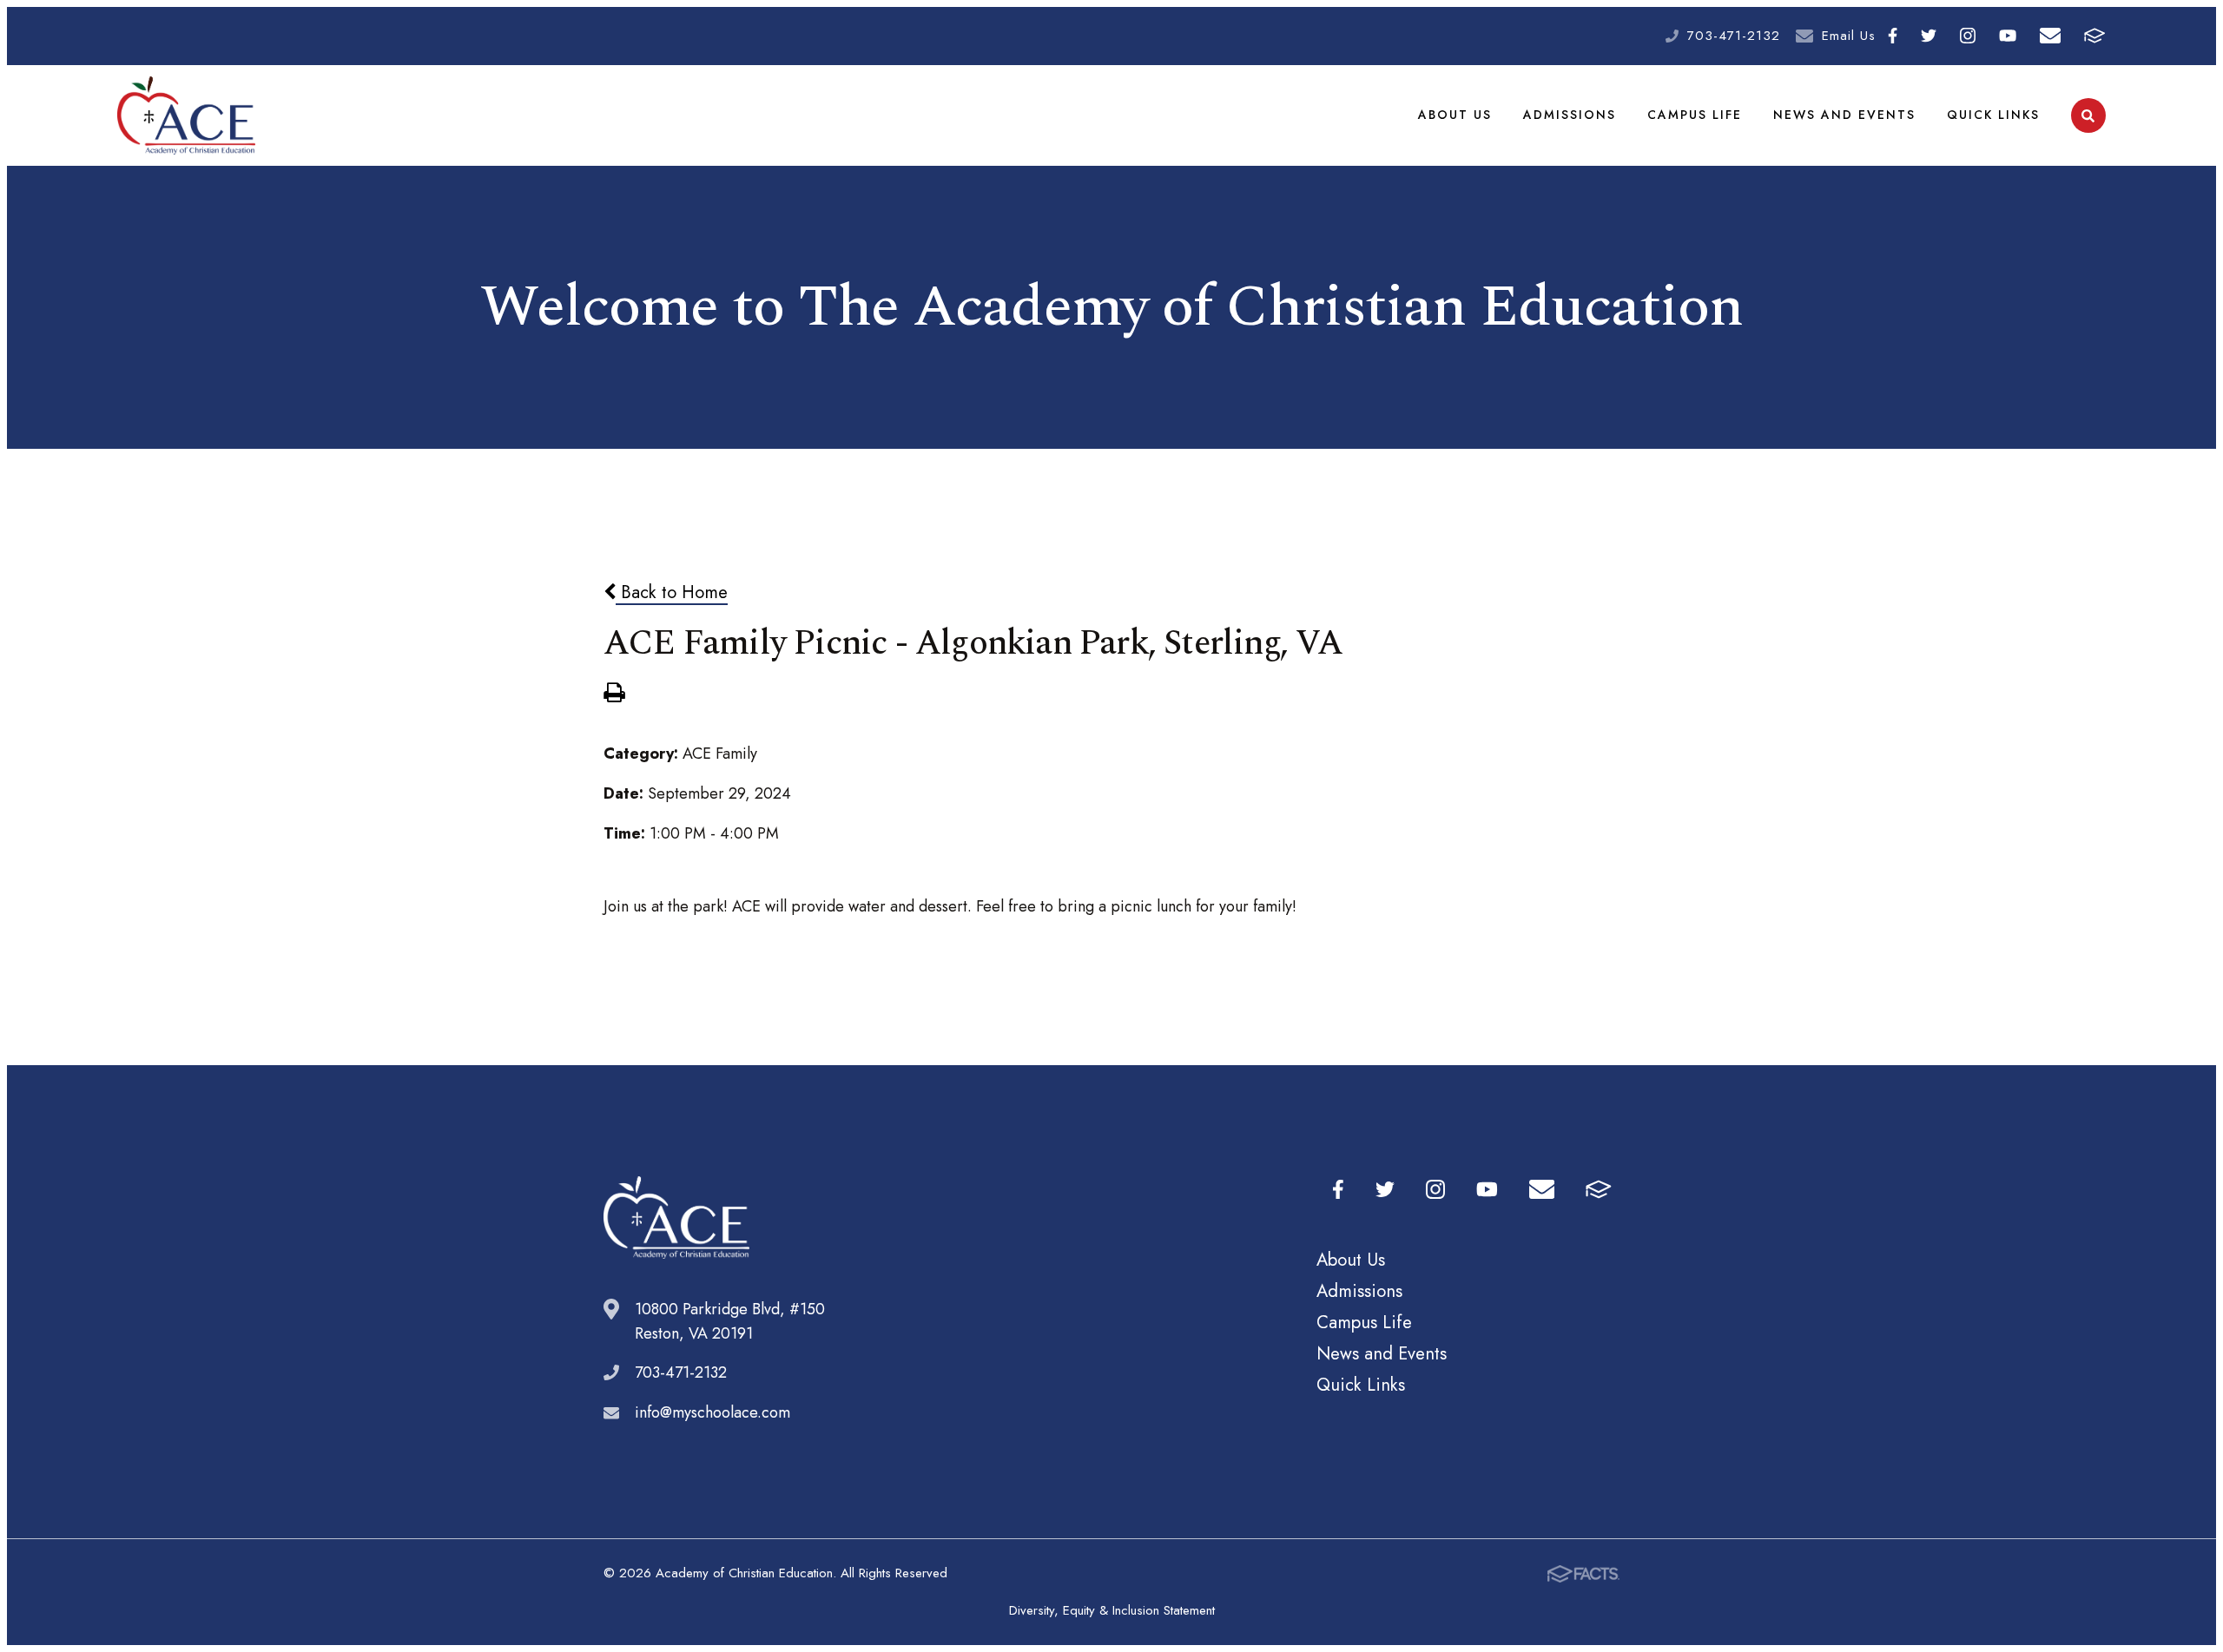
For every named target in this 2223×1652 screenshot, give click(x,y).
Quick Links (1993, 115)
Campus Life (1695, 115)
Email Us (1849, 36)
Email (2051, 36)
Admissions (1570, 115)
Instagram (1968, 36)
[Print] (614, 694)
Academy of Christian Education (186, 115)
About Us (1455, 115)
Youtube (2008, 36)
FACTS (2095, 36)
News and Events (1844, 115)
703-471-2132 (1734, 36)
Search (2088, 115)
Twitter (1929, 36)
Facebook (1892, 36)
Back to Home (672, 592)
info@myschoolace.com (712, 1412)
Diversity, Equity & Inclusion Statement (1112, 1610)
